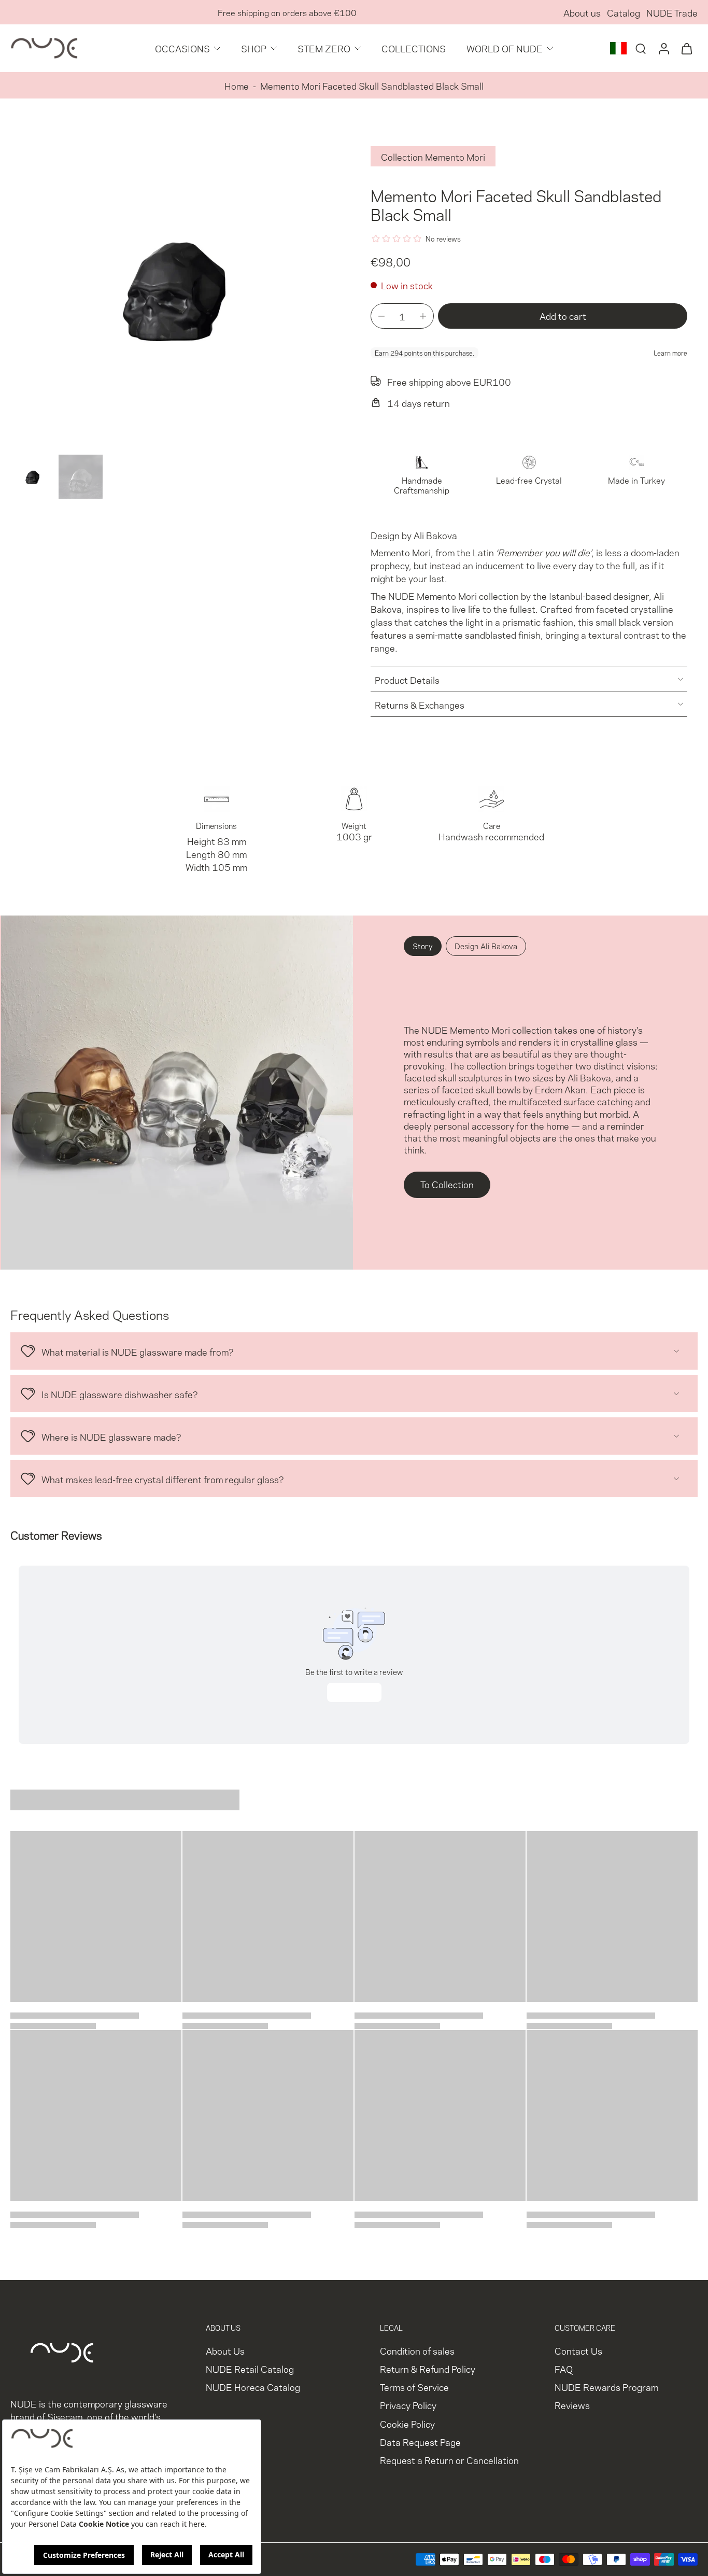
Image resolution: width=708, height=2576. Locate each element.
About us (582, 12)
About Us (225, 2350)
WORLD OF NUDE (505, 48)
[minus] (381, 316)
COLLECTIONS (414, 48)
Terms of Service (414, 2387)
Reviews (572, 2405)
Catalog (624, 12)
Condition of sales (417, 2350)
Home (237, 85)
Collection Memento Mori (433, 156)
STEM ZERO (324, 48)
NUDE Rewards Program (606, 2387)
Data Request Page (420, 2441)
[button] (563, 316)
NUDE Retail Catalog (250, 2368)
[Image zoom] (174, 287)
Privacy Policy (408, 2405)
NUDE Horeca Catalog (253, 2387)
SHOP (254, 48)
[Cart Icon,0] (686, 48)
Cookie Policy (407, 2423)
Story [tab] (423, 946)
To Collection (447, 1184)
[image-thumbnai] (32, 477)
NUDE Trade (672, 12)
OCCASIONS (182, 48)
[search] (641, 48)
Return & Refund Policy (428, 2368)
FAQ (564, 2368)
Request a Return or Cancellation (449, 2460)
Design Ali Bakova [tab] (486, 946)
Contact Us (578, 2350)
